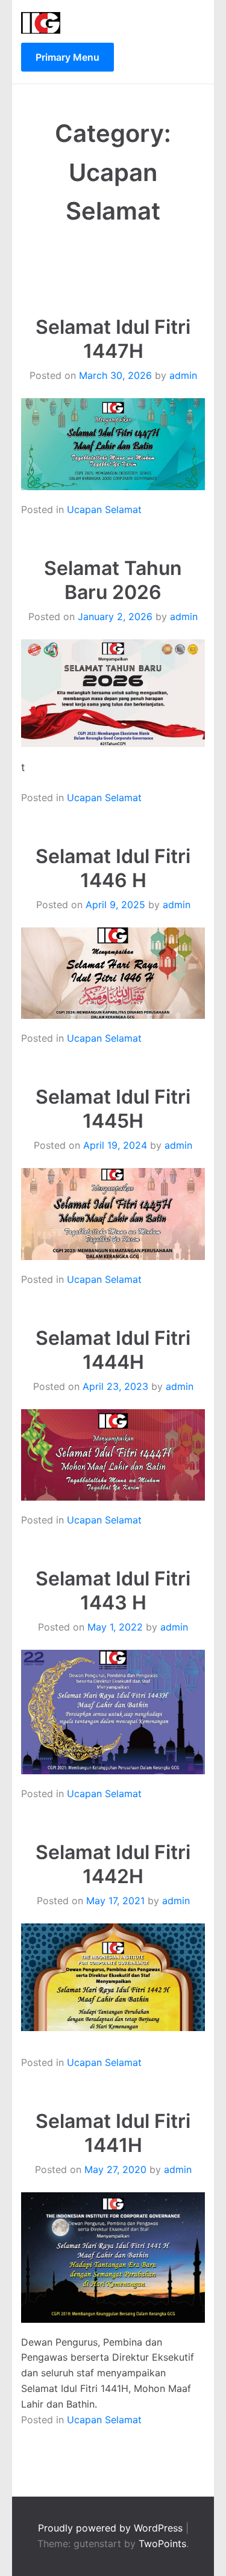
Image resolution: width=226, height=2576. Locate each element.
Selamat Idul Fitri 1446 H (113, 868)
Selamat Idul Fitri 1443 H (113, 1591)
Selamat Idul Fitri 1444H (113, 1350)
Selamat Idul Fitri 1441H (113, 2133)
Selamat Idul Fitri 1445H (113, 1109)
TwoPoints (162, 2544)
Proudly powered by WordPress (112, 2528)
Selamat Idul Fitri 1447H (113, 339)
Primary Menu (67, 57)
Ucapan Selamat (104, 509)
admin (183, 375)
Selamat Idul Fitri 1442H (113, 1864)
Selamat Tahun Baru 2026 (113, 580)
